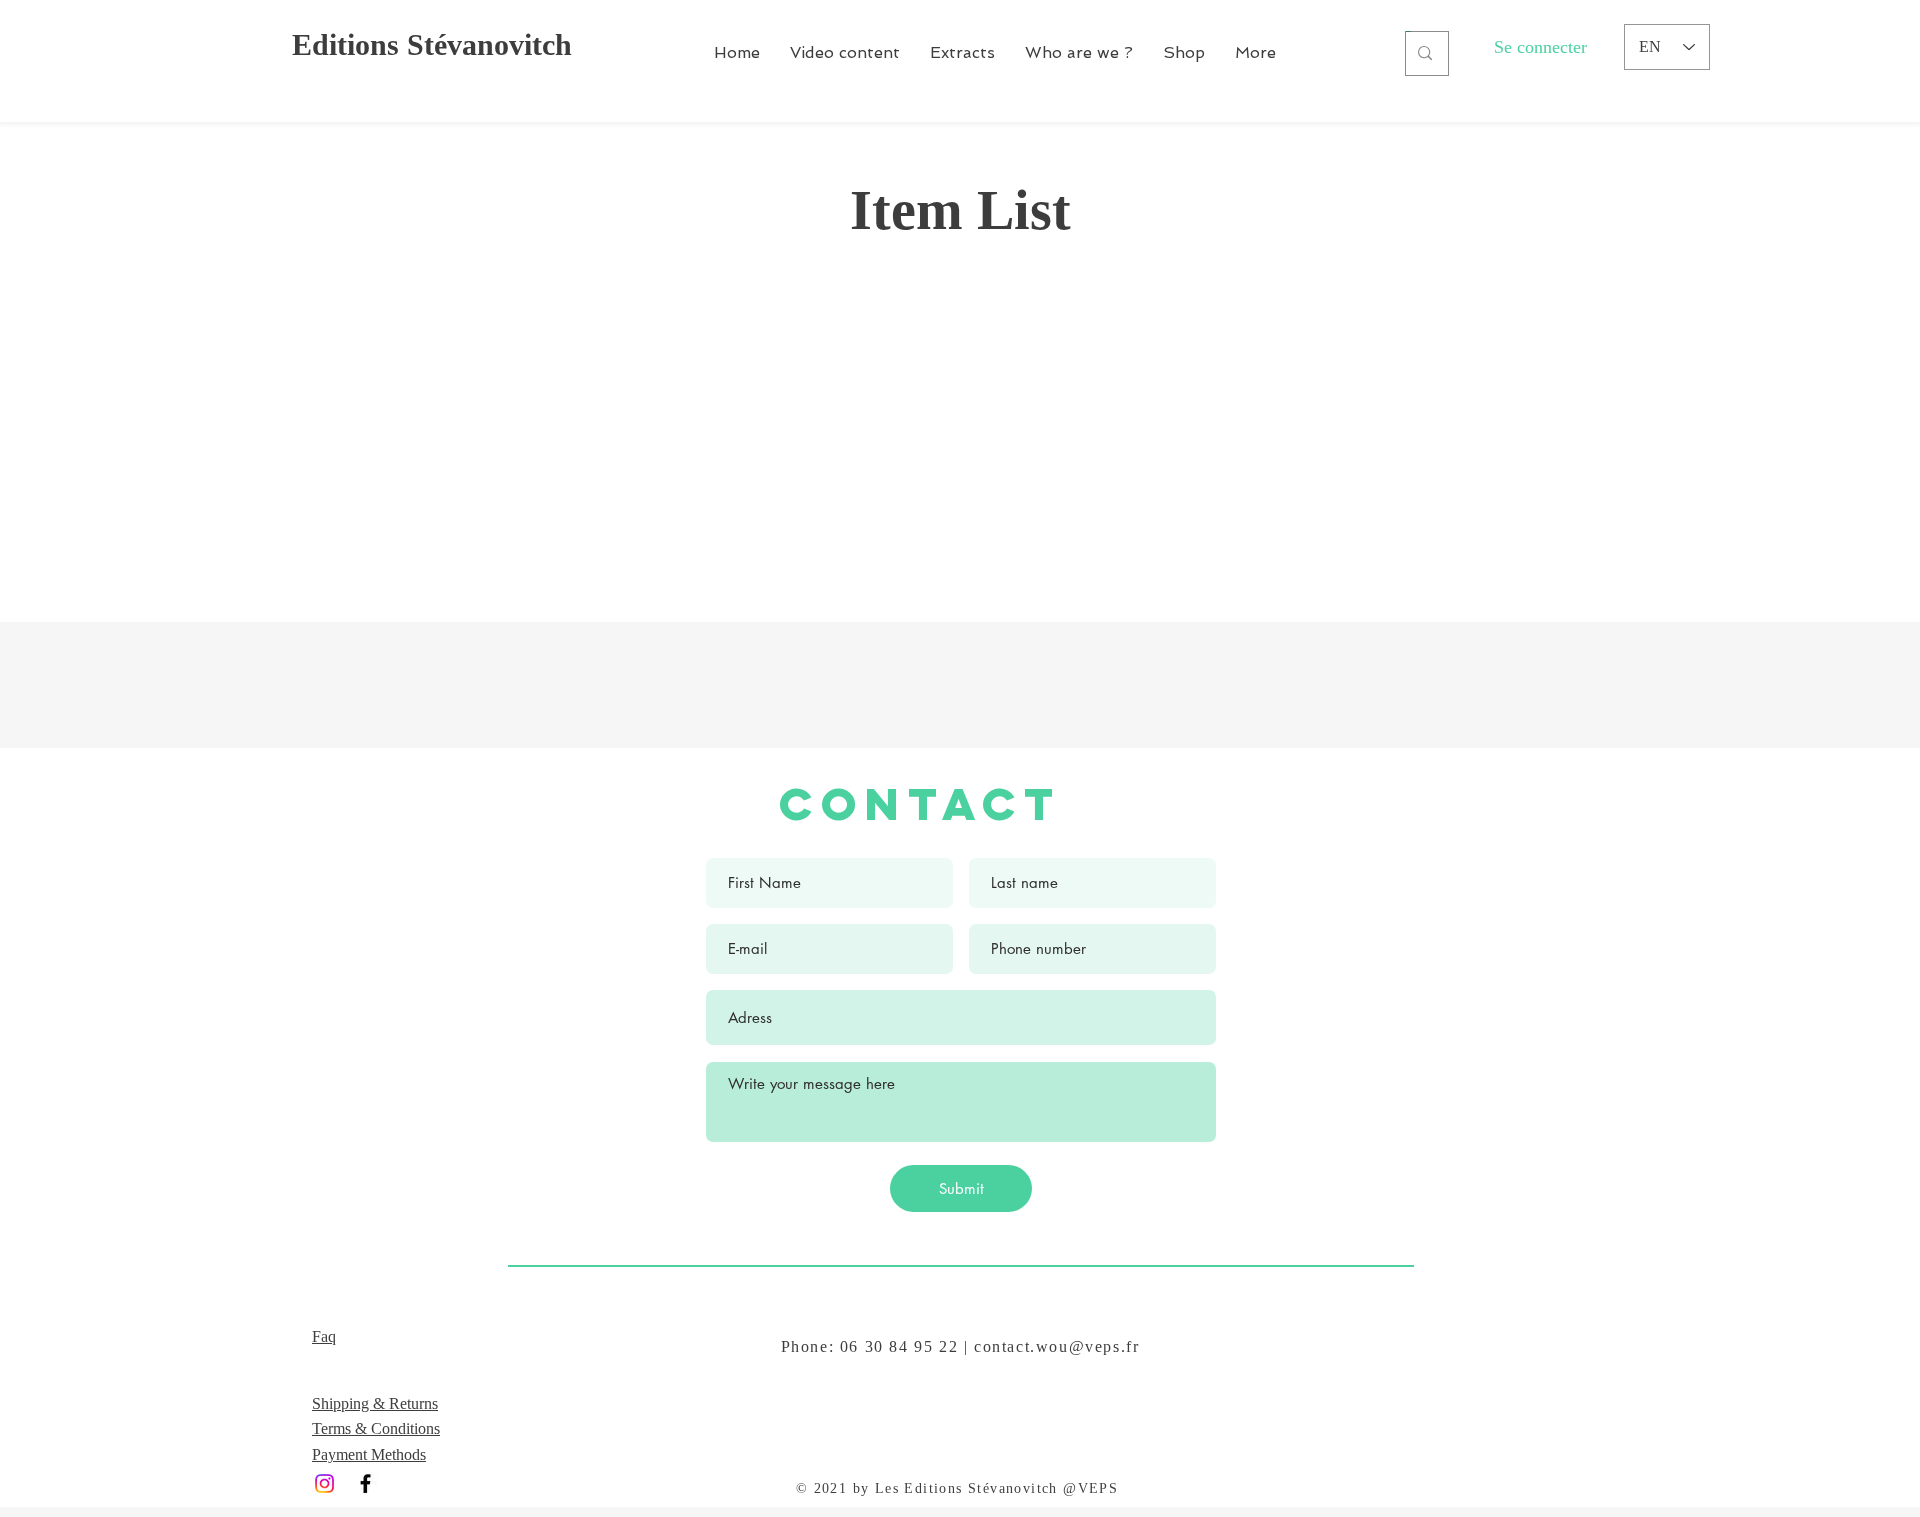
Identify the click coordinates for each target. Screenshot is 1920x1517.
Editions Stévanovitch (432, 44)
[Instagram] (324, 1483)
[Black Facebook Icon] (365, 1483)
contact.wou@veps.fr (1056, 1346)
